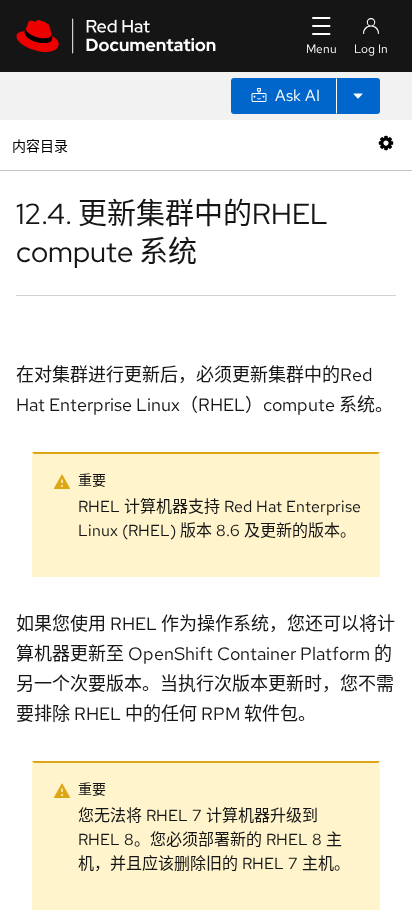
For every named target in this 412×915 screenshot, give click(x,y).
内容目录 (39, 144)
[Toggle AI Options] (358, 96)
